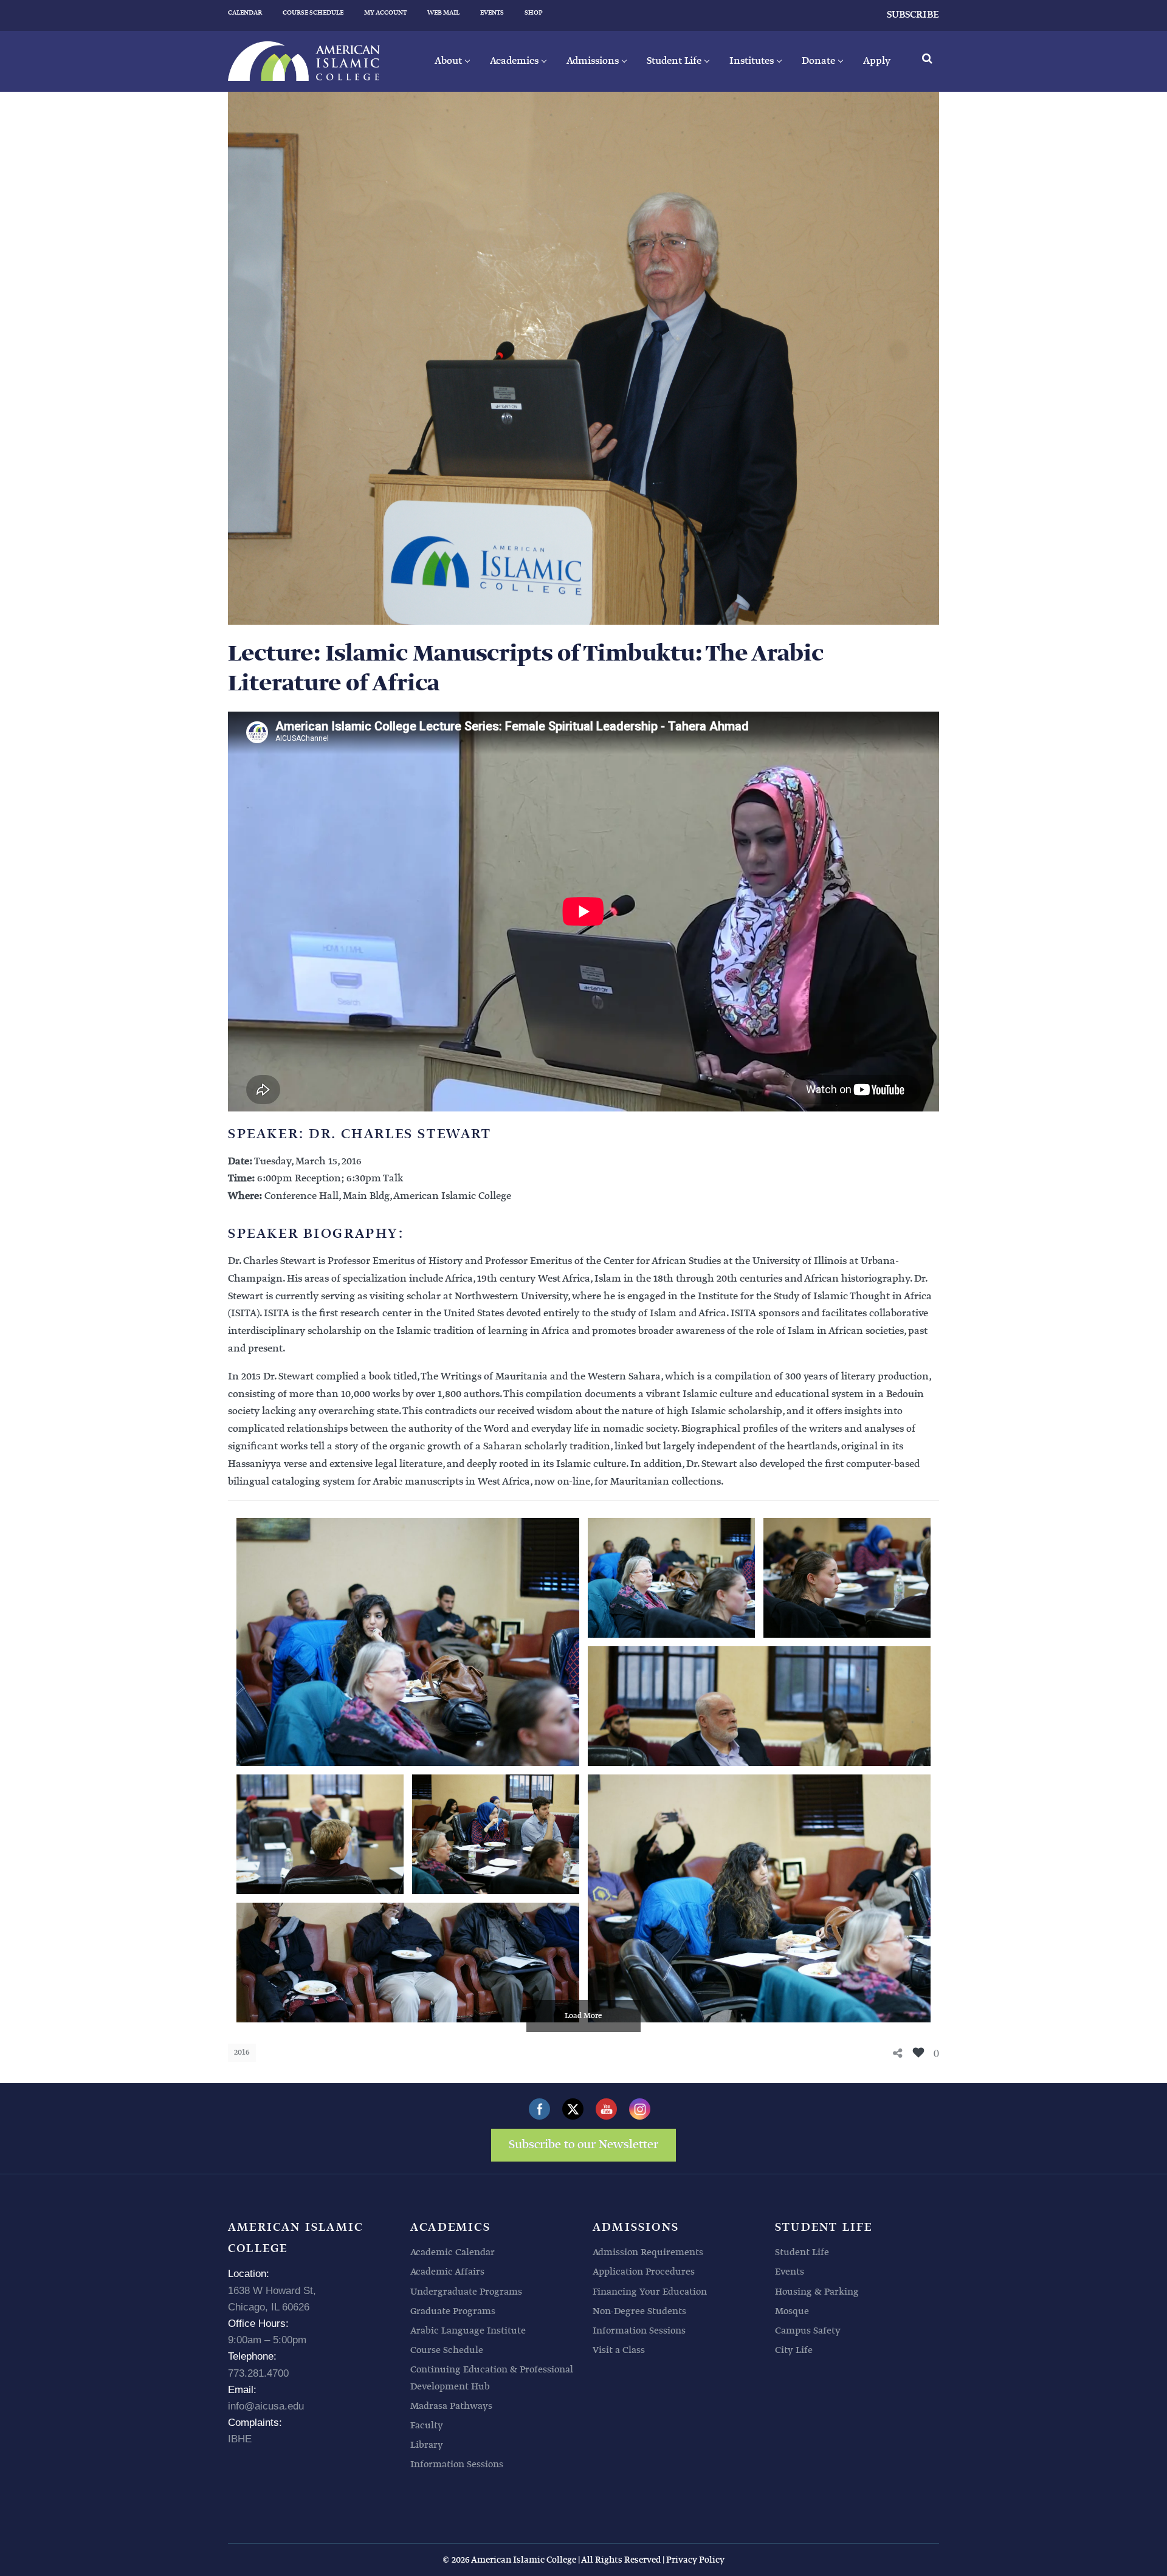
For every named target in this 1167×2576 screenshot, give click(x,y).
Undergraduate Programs (466, 2292)
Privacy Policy (695, 2560)
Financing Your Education (650, 2292)
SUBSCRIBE (913, 15)
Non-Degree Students (639, 2311)
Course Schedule (447, 2350)
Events (790, 2272)
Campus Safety (808, 2331)
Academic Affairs (447, 2272)
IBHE (240, 2439)
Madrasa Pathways (451, 2406)
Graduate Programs (453, 2311)
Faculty (427, 2426)
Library (427, 2445)
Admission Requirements (648, 2252)
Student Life (802, 2252)
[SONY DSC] (408, 1642)
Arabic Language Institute (468, 2331)
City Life (794, 2350)
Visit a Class (619, 2350)
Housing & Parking (817, 2292)
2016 (242, 2052)
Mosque (792, 2311)
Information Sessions (457, 2464)
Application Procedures (644, 2272)
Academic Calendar (453, 2252)
